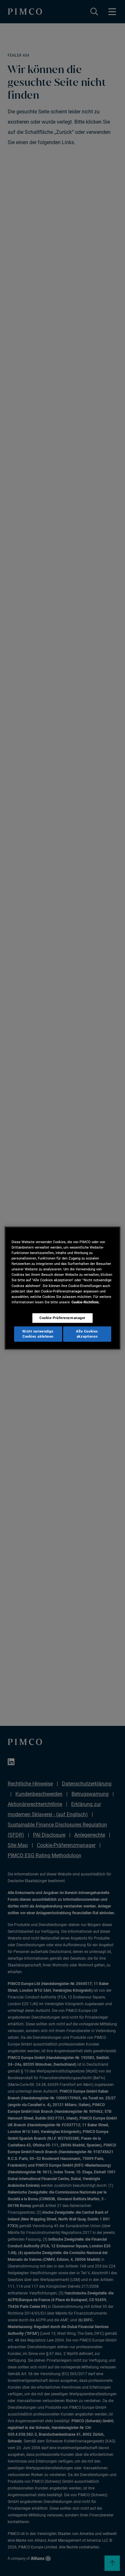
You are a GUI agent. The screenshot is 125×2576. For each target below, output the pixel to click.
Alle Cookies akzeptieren (87, 1333)
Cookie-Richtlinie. (86, 1302)
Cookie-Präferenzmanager (63, 1317)
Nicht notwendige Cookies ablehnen (38, 1333)
